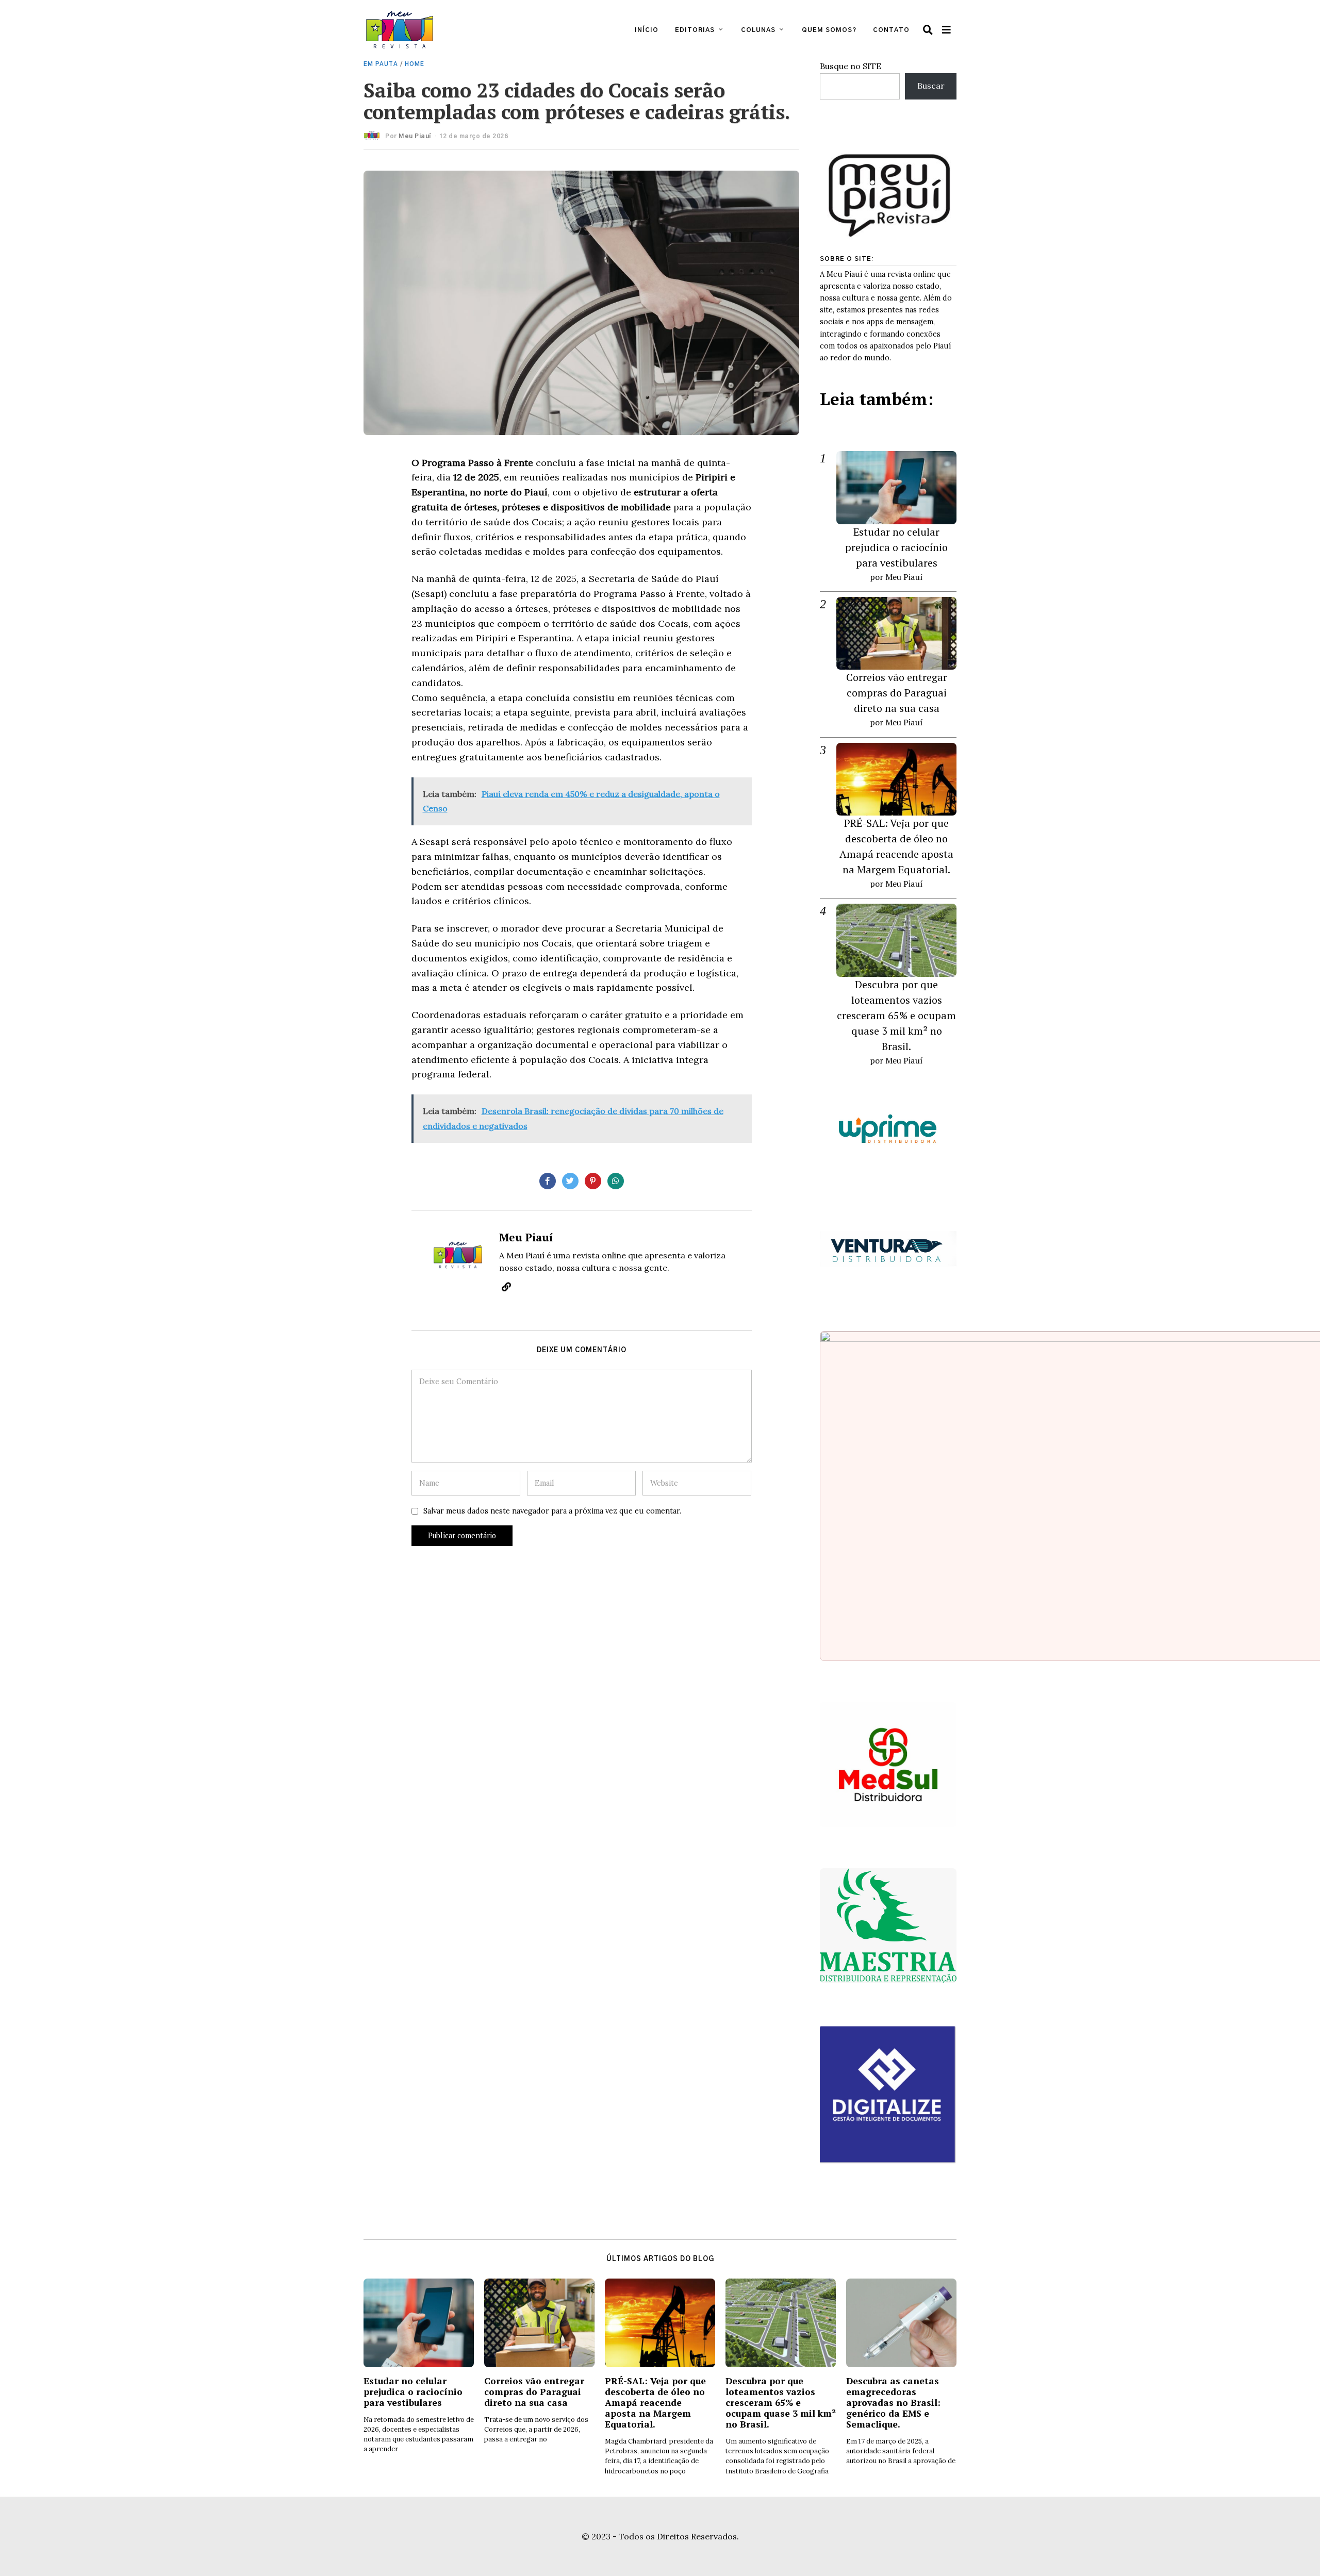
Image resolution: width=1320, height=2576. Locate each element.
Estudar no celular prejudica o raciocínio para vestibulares (896, 547)
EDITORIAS (695, 30)
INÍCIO (647, 30)
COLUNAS (758, 30)
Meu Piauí (415, 136)
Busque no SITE (851, 66)
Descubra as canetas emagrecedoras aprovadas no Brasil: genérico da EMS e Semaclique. (893, 2403)
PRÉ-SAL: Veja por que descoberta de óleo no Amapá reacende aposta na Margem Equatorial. (655, 2403)
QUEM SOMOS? (829, 30)
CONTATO (891, 30)
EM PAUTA (381, 64)
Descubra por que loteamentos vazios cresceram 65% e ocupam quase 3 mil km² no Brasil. (896, 1015)
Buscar (931, 86)
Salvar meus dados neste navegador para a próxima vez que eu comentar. (552, 1511)
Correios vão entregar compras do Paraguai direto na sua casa (897, 693)
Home (415, 64)
